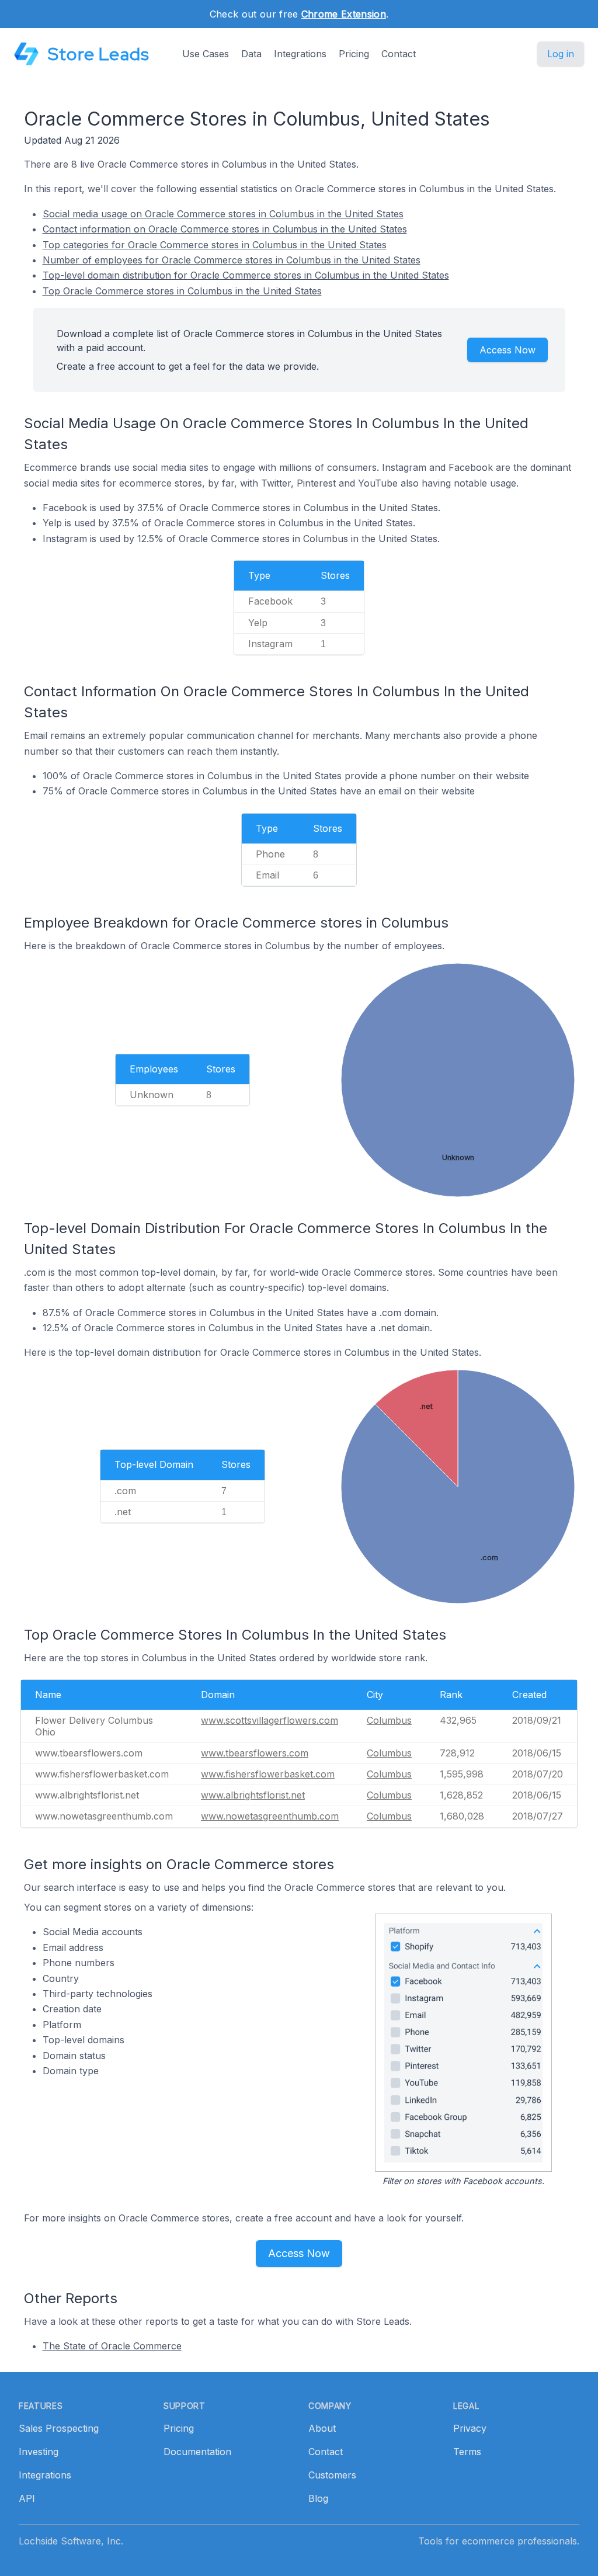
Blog (318, 2498)
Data (251, 54)
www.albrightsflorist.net (253, 1795)
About (322, 2428)
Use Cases (206, 54)
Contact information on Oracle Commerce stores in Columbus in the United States (225, 229)
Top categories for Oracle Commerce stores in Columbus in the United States (215, 245)
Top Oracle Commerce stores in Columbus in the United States (182, 291)
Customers (332, 2475)
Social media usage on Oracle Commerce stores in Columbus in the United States (223, 214)
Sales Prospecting (59, 2428)
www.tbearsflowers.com (255, 1753)
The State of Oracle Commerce (112, 2346)
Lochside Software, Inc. (71, 2541)
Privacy (470, 2428)
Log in (561, 54)
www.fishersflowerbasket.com (268, 1774)
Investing (39, 2452)
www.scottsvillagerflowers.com (270, 1720)
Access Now (507, 350)
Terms (467, 2452)
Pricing (354, 54)
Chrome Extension (344, 14)
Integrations (300, 54)
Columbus (389, 1720)
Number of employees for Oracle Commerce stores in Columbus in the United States (232, 260)
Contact (399, 54)
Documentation (197, 2452)
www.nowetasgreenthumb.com (270, 1816)
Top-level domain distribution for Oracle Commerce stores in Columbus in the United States (246, 275)
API (27, 2498)
